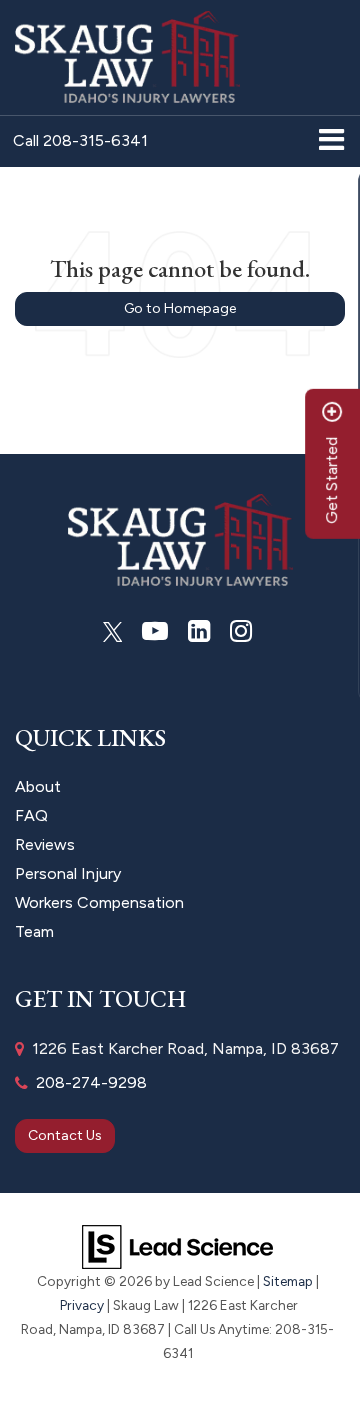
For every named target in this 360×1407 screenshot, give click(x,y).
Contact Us (65, 1135)
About (38, 786)
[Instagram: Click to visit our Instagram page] (241, 632)
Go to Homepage (180, 308)
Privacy (82, 1305)
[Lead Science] (177, 1245)
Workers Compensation (99, 902)
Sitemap (288, 1281)
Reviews (45, 844)
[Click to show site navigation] (331, 141)
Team (34, 931)
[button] (80, 140)
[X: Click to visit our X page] (113, 632)
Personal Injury (68, 873)
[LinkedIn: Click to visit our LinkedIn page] (199, 632)
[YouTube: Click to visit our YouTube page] (155, 632)
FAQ (31, 815)
